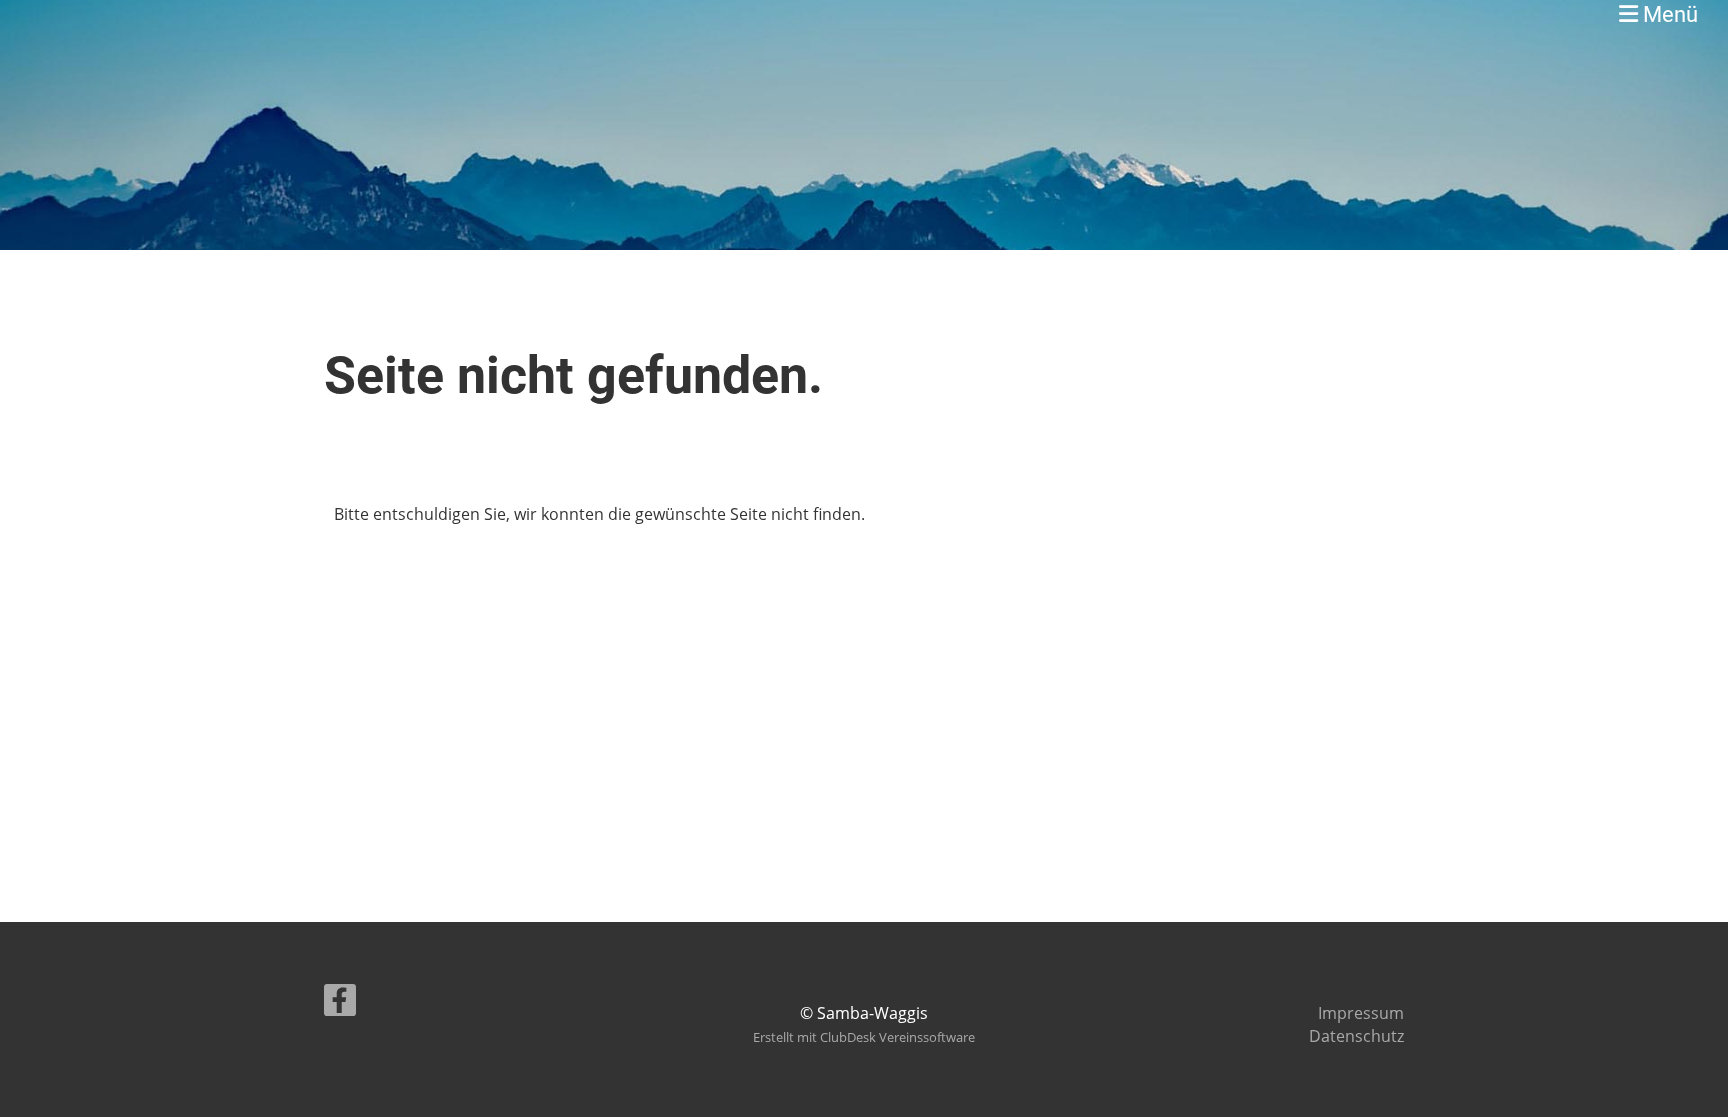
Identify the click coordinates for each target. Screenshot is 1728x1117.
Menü (1668, 14)
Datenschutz (1356, 1036)
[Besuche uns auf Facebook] (340, 1003)
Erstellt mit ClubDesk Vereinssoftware (864, 1037)
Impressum (1361, 1013)
